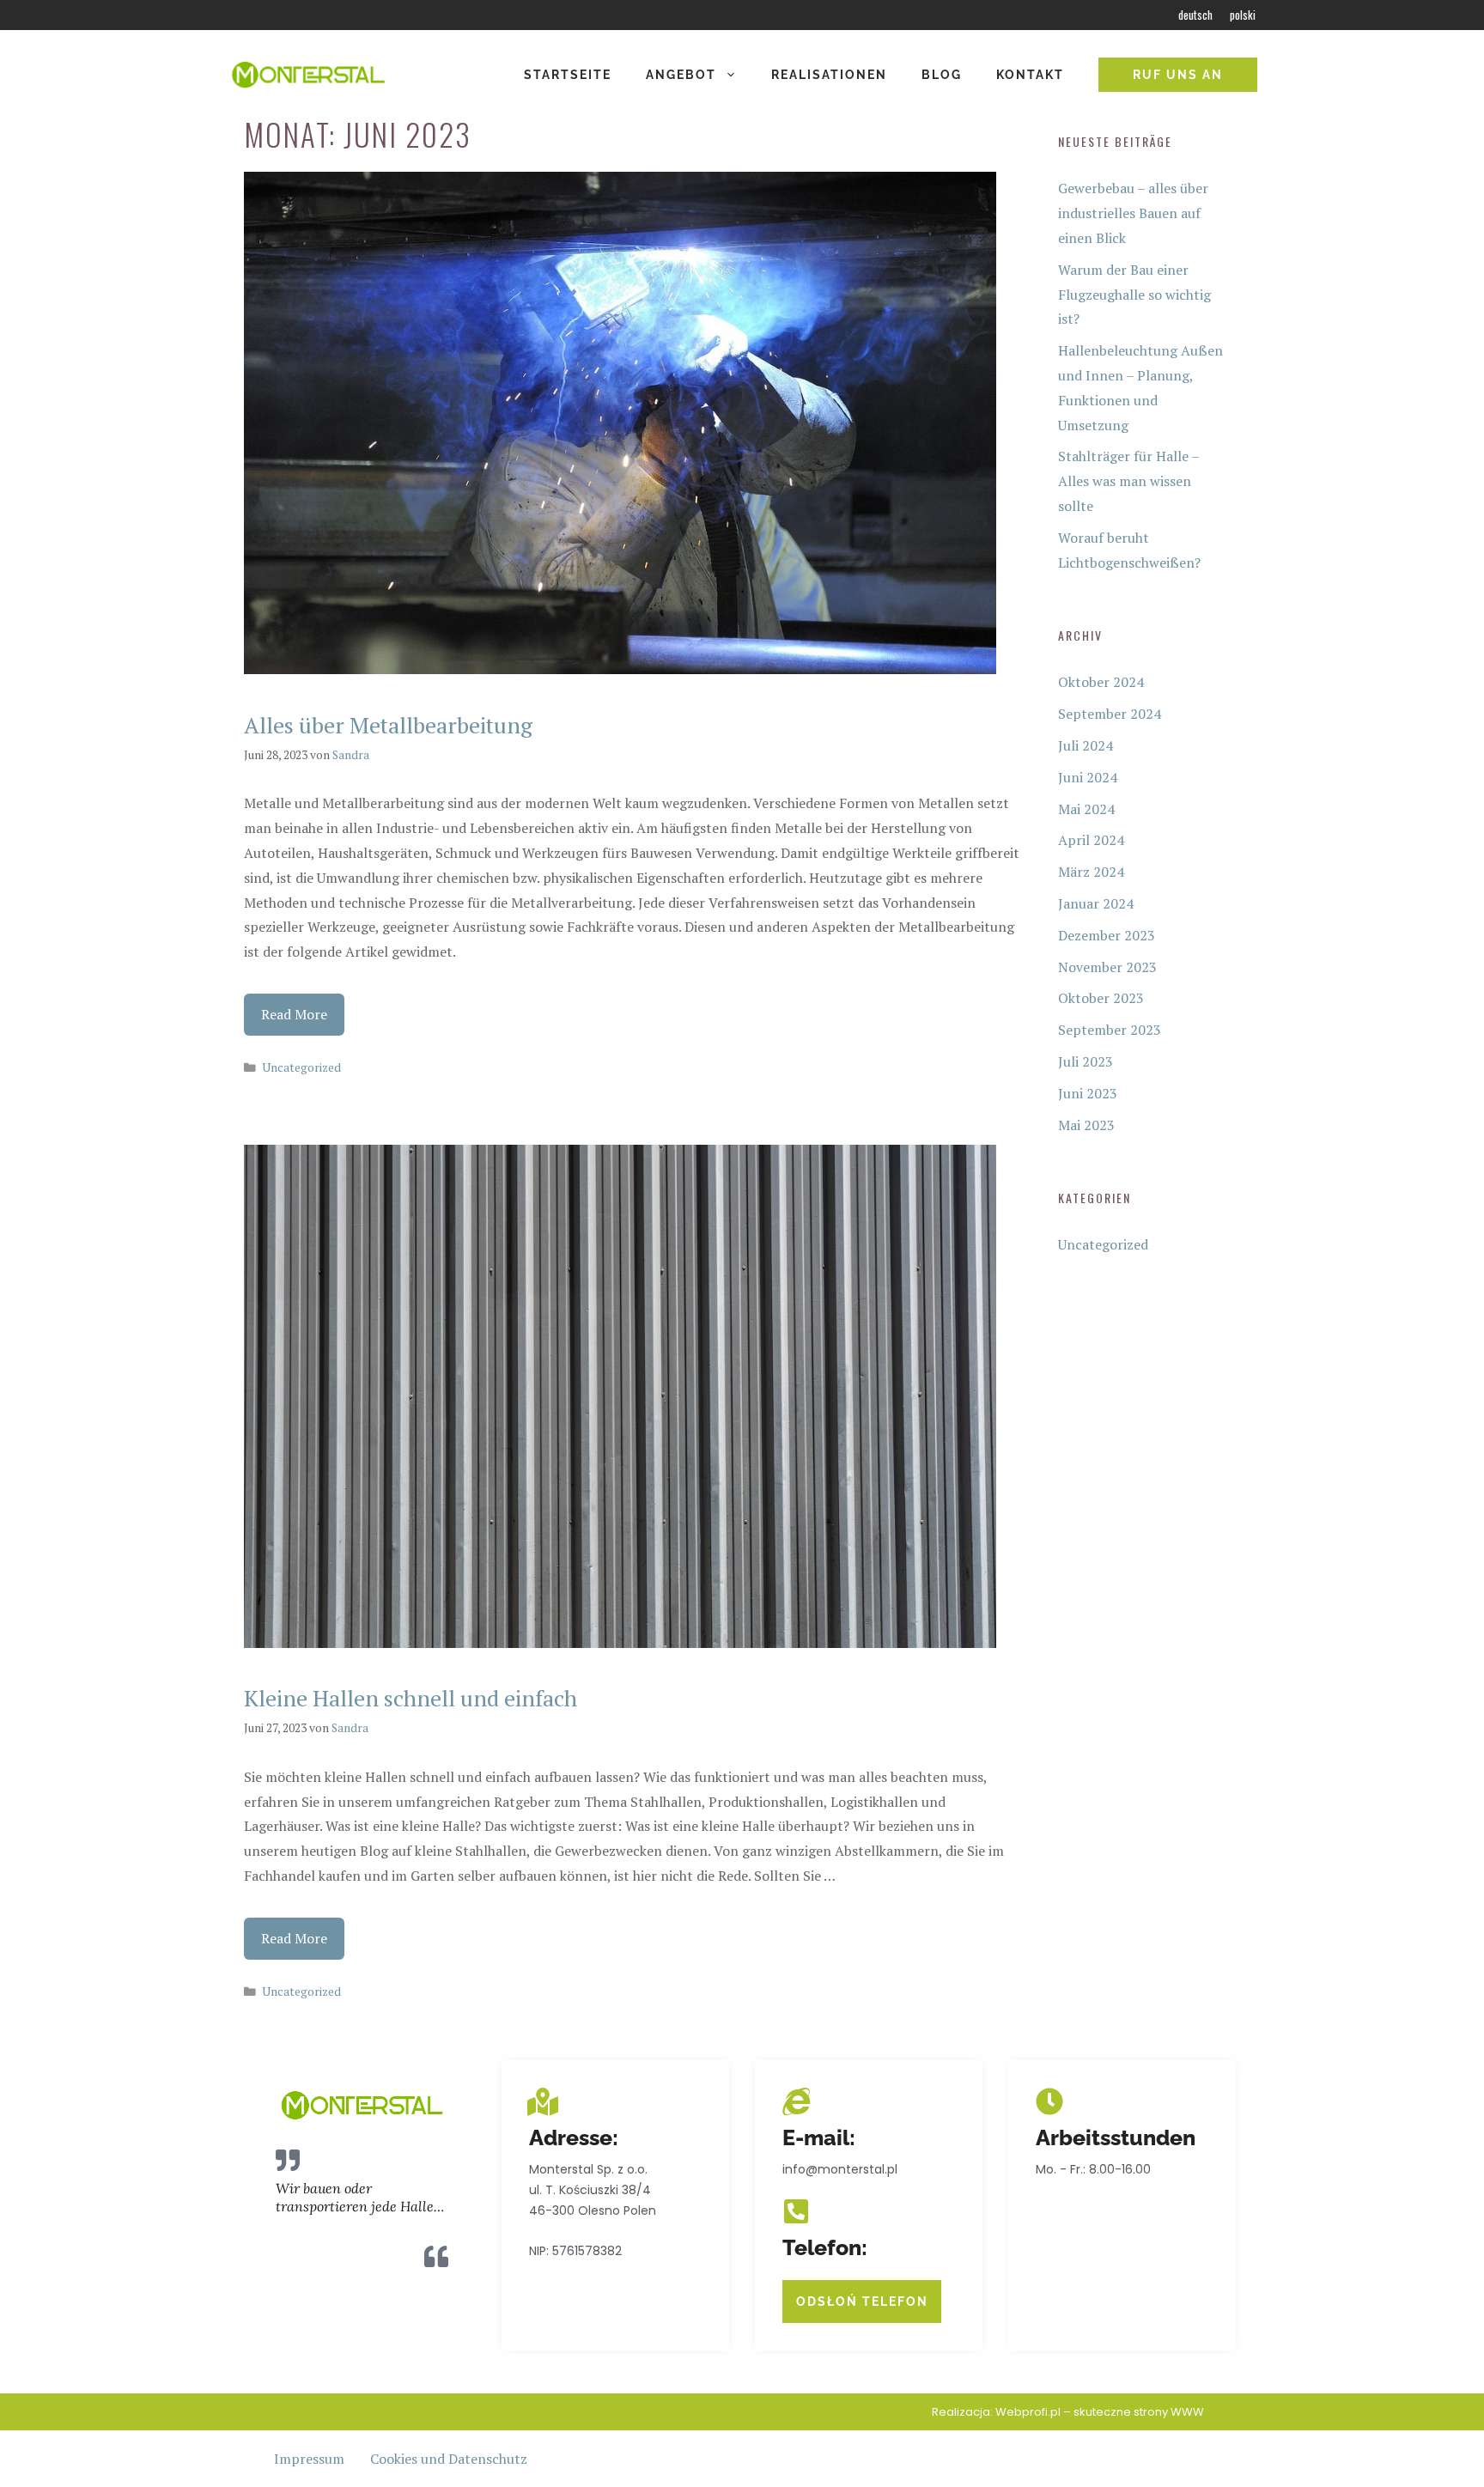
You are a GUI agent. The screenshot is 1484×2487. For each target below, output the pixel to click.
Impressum (309, 2459)
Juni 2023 (1088, 1093)
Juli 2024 (1086, 745)
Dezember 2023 (1107, 935)
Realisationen (829, 75)
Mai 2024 (1086, 809)
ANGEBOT (681, 75)
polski (1243, 15)
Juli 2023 (1086, 1061)
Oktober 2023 (1101, 998)
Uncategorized (302, 1067)
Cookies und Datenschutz (449, 2459)
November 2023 (1107, 967)
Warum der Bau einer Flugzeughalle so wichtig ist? (1134, 295)
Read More (294, 1014)
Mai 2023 (1086, 1125)
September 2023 (1110, 1030)
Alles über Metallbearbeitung (388, 725)
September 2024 (1110, 714)
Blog (942, 75)
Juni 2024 (1088, 777)
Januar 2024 (1096, 903)
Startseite (568, 75)
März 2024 (1091, 872)
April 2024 (1091, 840)
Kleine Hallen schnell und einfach (411, 1698)
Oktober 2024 (1101, 682)
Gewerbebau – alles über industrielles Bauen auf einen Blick (1133, 213)
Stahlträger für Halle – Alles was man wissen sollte (1128, 481)
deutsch (1195, 15)
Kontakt (1030, 75)
